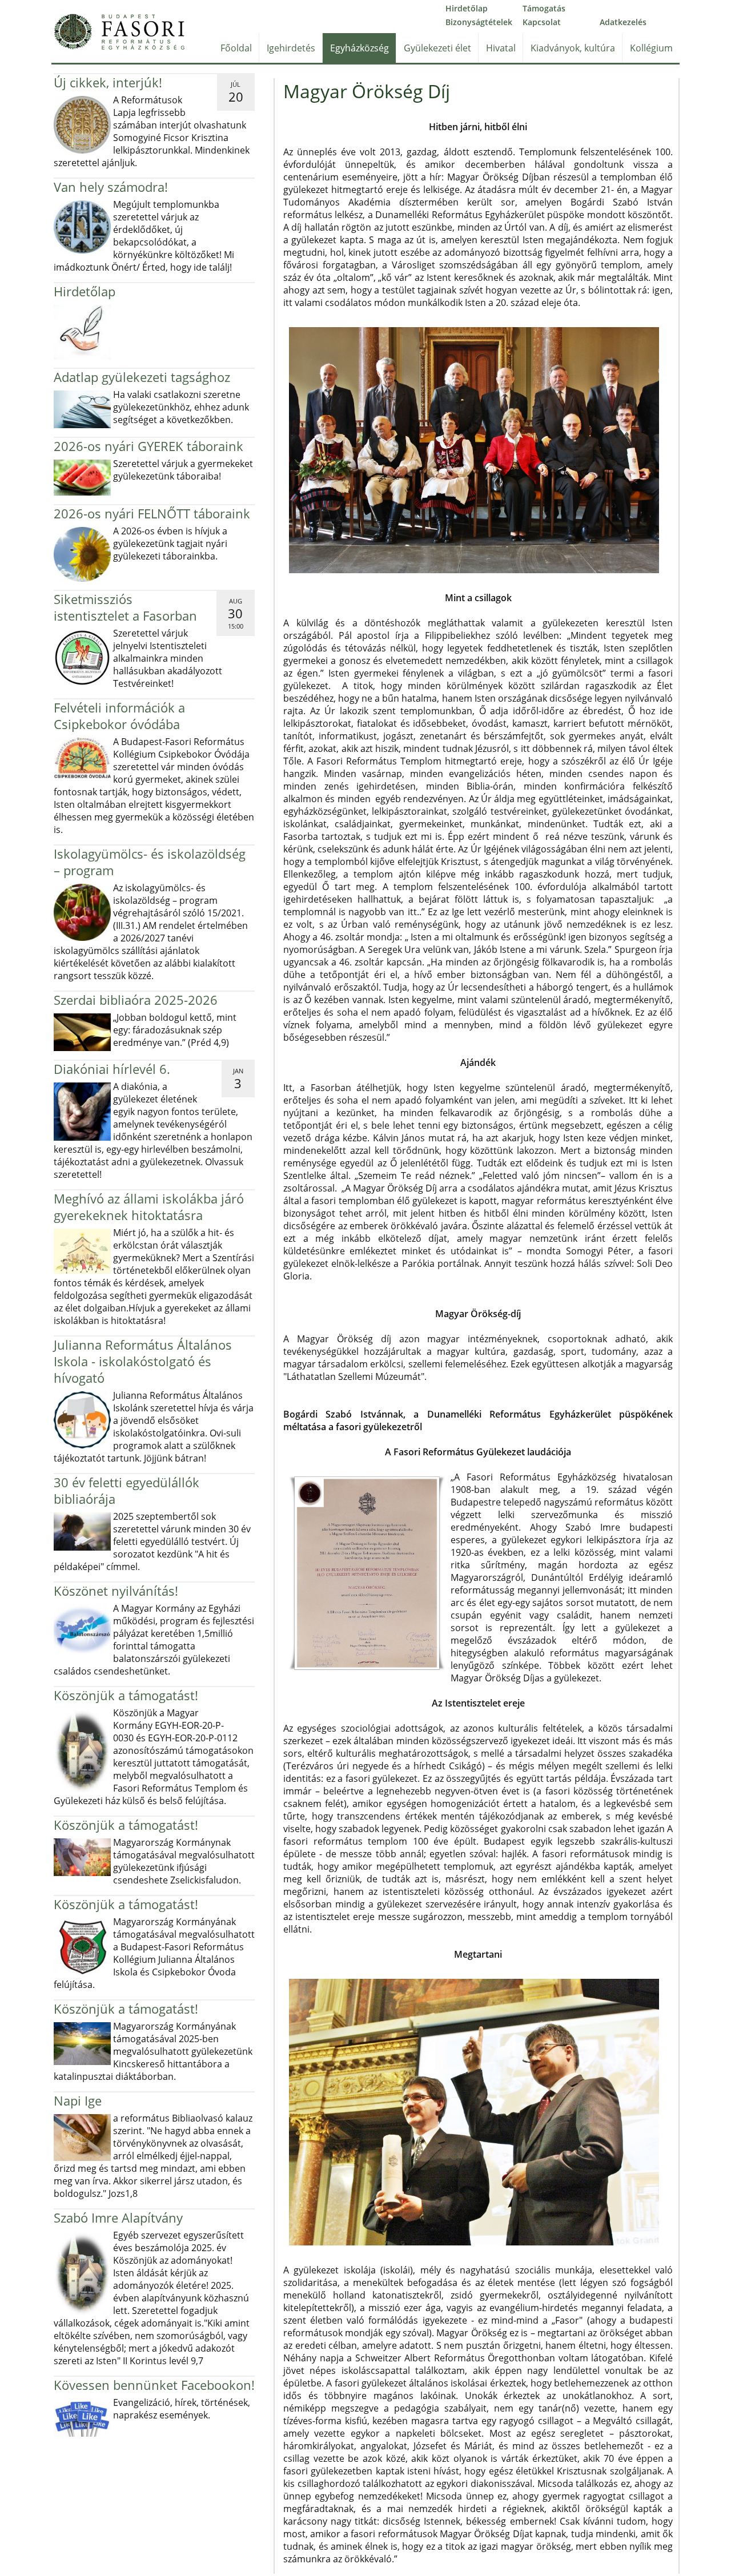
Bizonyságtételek (479, 22)
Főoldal (236, 48)
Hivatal (501, 48)
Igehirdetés (291, 48)
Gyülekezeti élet (437, 48)
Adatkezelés (623, 22)
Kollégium (651, 48)
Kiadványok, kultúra (573, 48)
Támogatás (544, 8)
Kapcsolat (542, 22)
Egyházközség (360, 48)
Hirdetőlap (467, 8)
